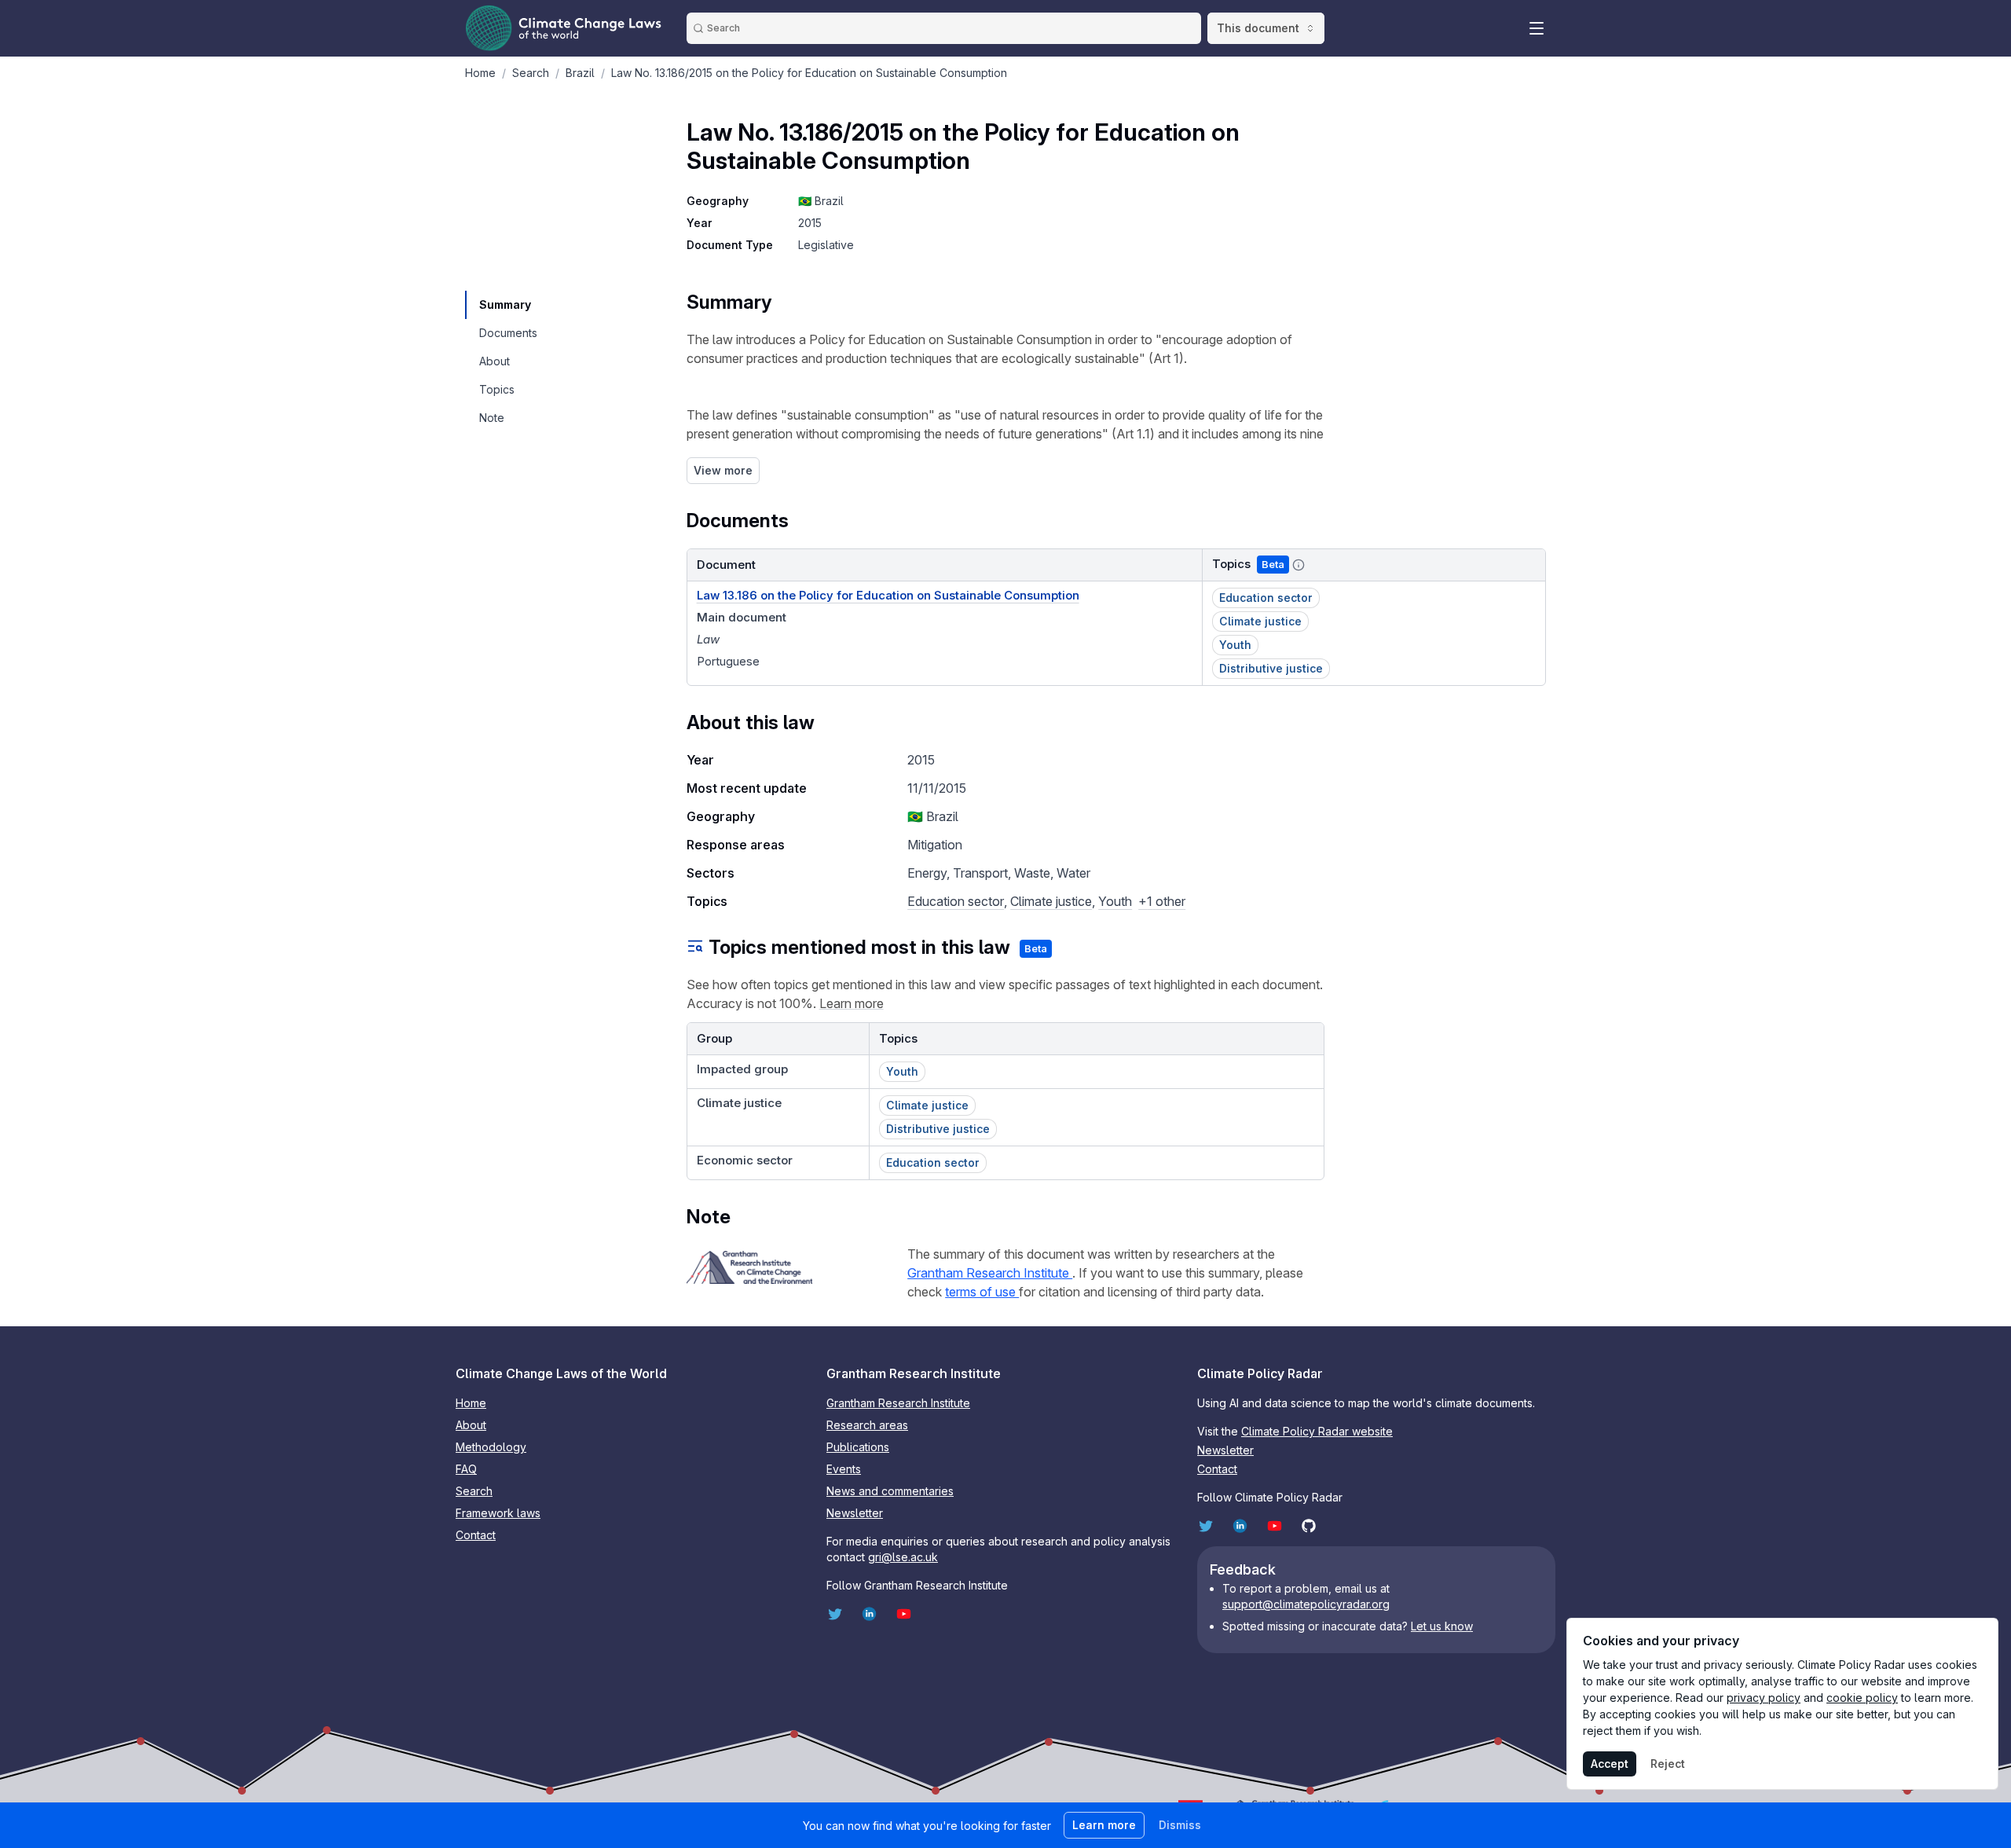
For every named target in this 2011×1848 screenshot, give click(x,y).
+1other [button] (1162, 901)
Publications (858, 1447)
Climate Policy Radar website (1317, 1431)
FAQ (466, 1469)
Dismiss (1180, 1825)
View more (723, 470)
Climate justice (1051, 901)
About (471, 1425)
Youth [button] (1235, 645)
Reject (1668, 1764)
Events (844, 1469)
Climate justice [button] (1260, 621)
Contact (476, 1535)
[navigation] (507, 305)
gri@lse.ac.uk (903, 1557)
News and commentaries (890, 1491)
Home (471, 1403)
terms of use (982, 1292)
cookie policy (1862, 1698)
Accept (1610, 1764)
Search (474, 1491)
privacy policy (1764, 1698)
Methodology (491, 1447)
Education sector (956, 901)
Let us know (1442, 1626)
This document (1258, 28)
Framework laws (498, 1513)
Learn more (852, 1003)
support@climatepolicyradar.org (1306, 1604)
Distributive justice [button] (1271, 668)
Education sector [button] (1266, 598)
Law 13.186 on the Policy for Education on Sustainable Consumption (888, 595)
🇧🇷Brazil (821, 201)
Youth (1115, 901)
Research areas (867, 1425)
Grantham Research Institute (990, 1273)
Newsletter (855, 1513)
